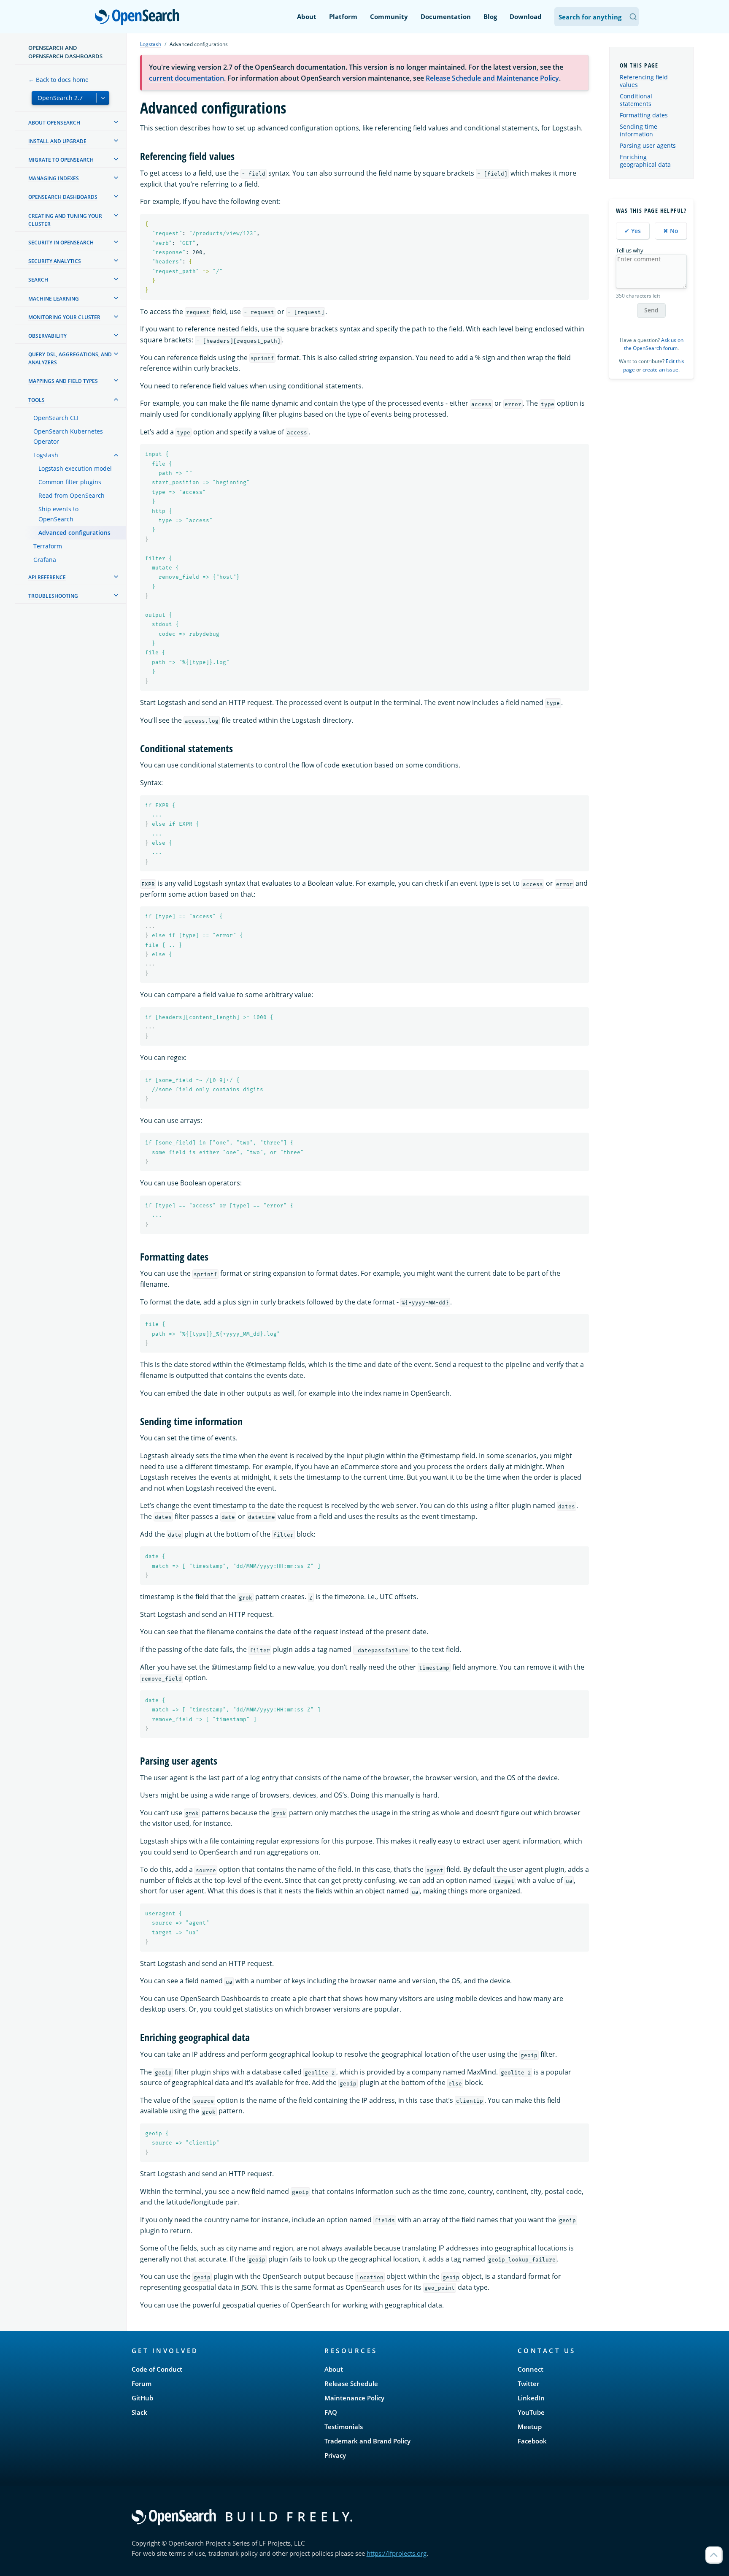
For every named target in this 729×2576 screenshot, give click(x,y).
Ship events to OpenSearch (58, 514)
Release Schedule (351, 2383)
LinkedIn (531, 2398)
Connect (531, 2369)
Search (38, 280)
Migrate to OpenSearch (61, 160)
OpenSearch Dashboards (63, 197)
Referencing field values (644, 81)
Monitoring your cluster (64, 317)
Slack (139, 2412)
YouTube (531, 2412)
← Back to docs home (58, 80)
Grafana (45, 560)
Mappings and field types (63, 381)
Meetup (530, 2427)
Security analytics (55, 261)
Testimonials (344, 2427)
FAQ (331, 2412)
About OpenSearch (54, 123)
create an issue (660, 370)
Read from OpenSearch (72, 495)
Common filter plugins (70, 482)
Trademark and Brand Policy (367, 2441)
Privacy (335, 2455)
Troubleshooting (53, 596)
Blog (490, 16)
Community (389, 16)
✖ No (671, 231)
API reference (47, 577)
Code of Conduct (157, 2369)
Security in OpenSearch (61, 243)
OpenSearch (139, 18)
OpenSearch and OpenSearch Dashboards (65, 52)
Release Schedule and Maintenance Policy (492, 78)
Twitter (528, 2383)
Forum (142, 2383)
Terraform (48, 546)
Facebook (532, 2441)
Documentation (446, 16)
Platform (343, 16)
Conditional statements (636, 100)
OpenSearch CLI (56, 418)
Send (651, 310)
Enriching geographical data (645, 161)
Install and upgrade (57, 141)
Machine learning (54, 299)
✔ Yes (633, 231)
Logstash (46, 455)
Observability (47, 336)
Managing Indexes (54, 178)
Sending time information (639, 130)
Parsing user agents (648, 145)
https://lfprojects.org (397, 2553)
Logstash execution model (75, 468)
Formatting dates (644, 115)
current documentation (186, 78)
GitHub (142, 2398)
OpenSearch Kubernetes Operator (68, 436)
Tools (36, 400)
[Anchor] (240, 156)
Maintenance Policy (354, 2398)
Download (526, 16)
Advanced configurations (74, 533)
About (307, 16)
